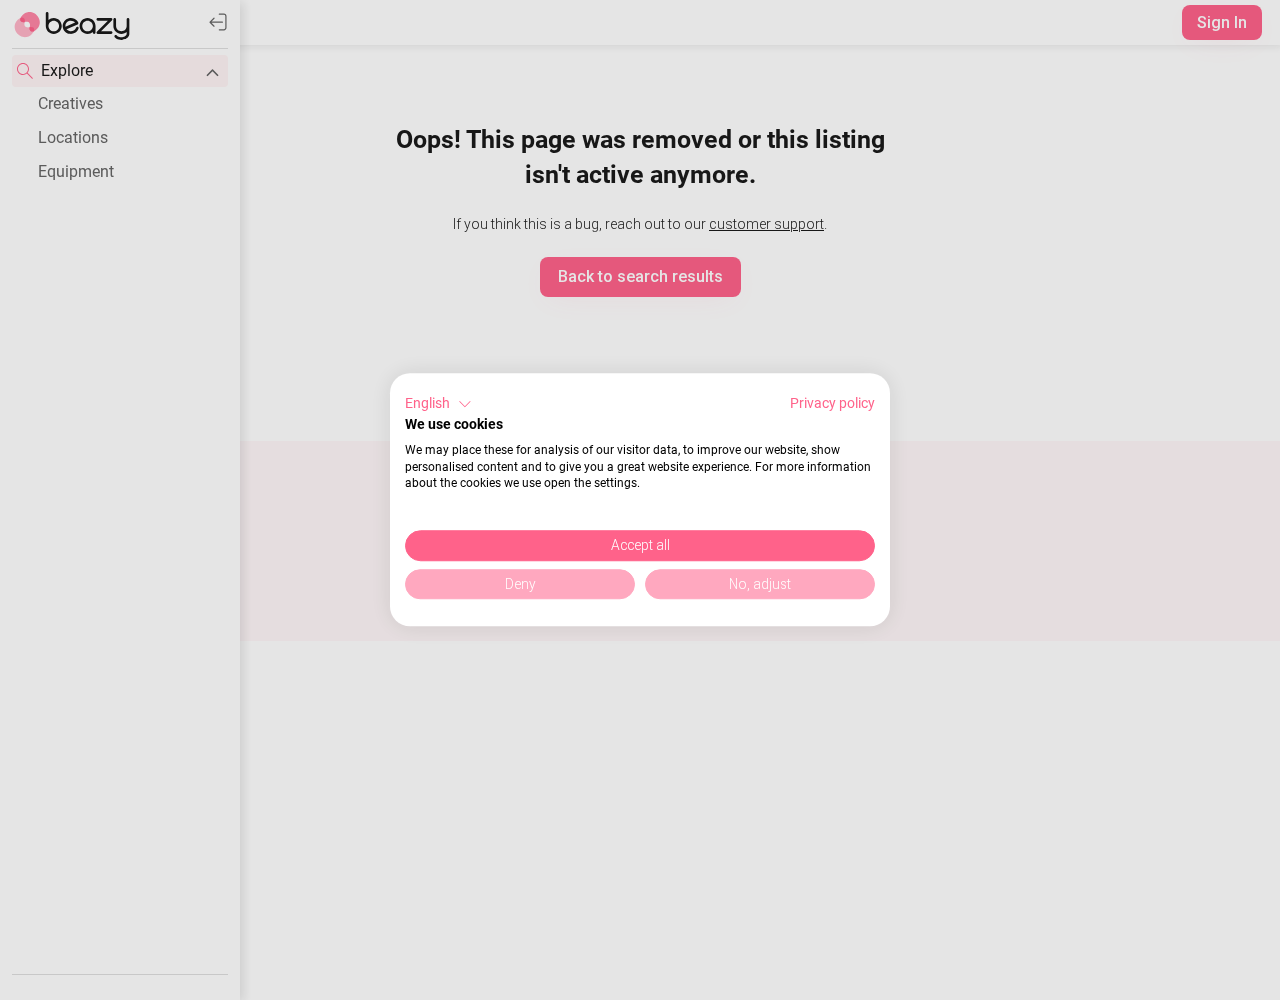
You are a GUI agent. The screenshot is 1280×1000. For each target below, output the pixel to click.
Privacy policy (832, 403)
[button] (438, 404)
